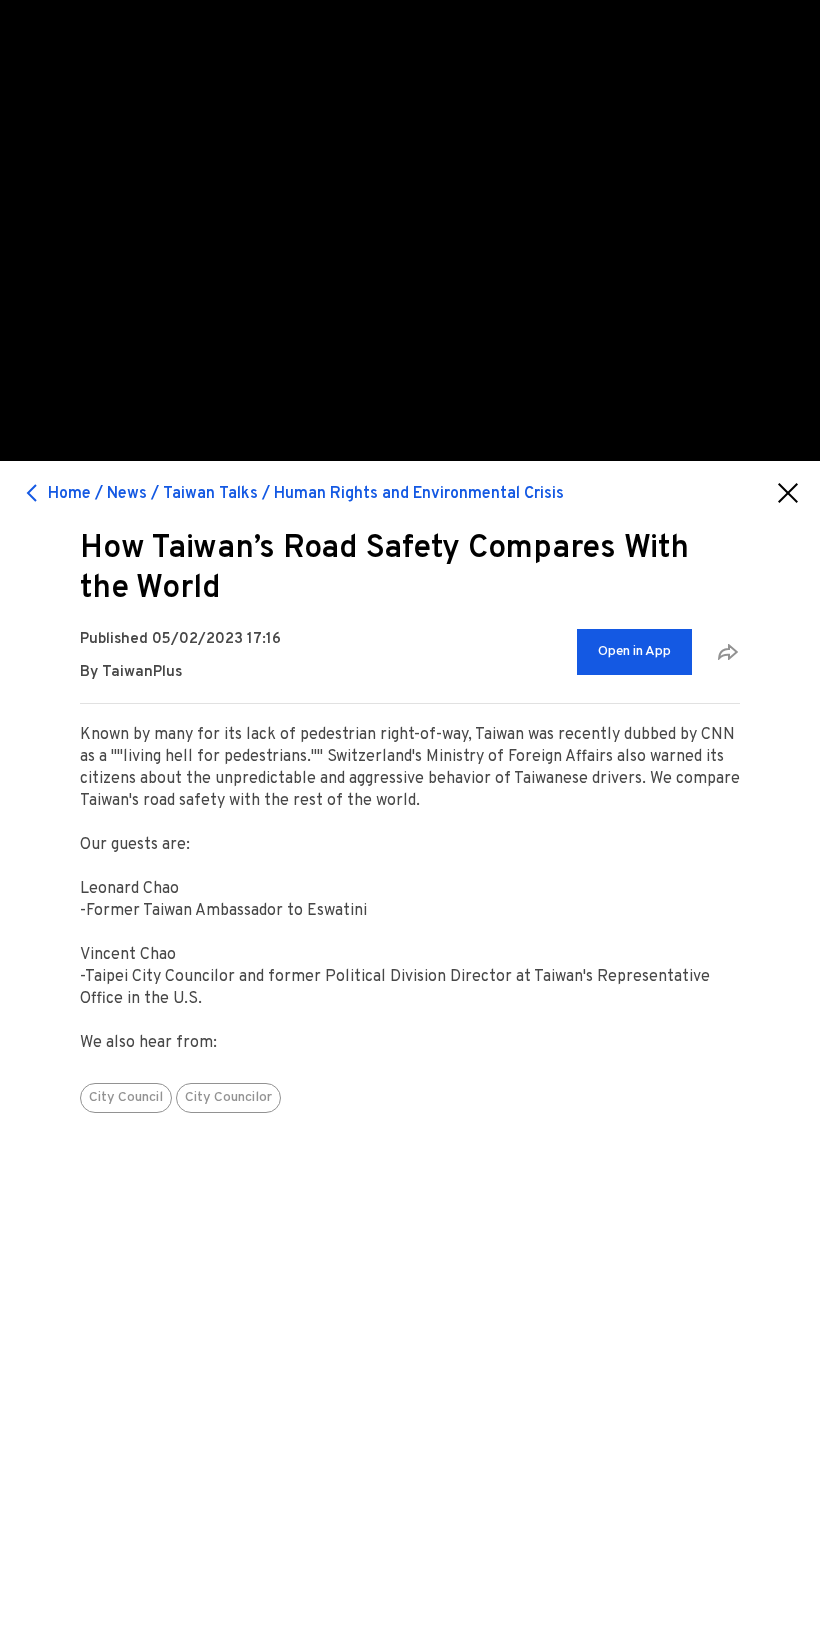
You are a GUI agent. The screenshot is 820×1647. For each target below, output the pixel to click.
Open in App (634, 651)
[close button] (788, 493)
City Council (126, 1097)
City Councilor (228, 1097)
